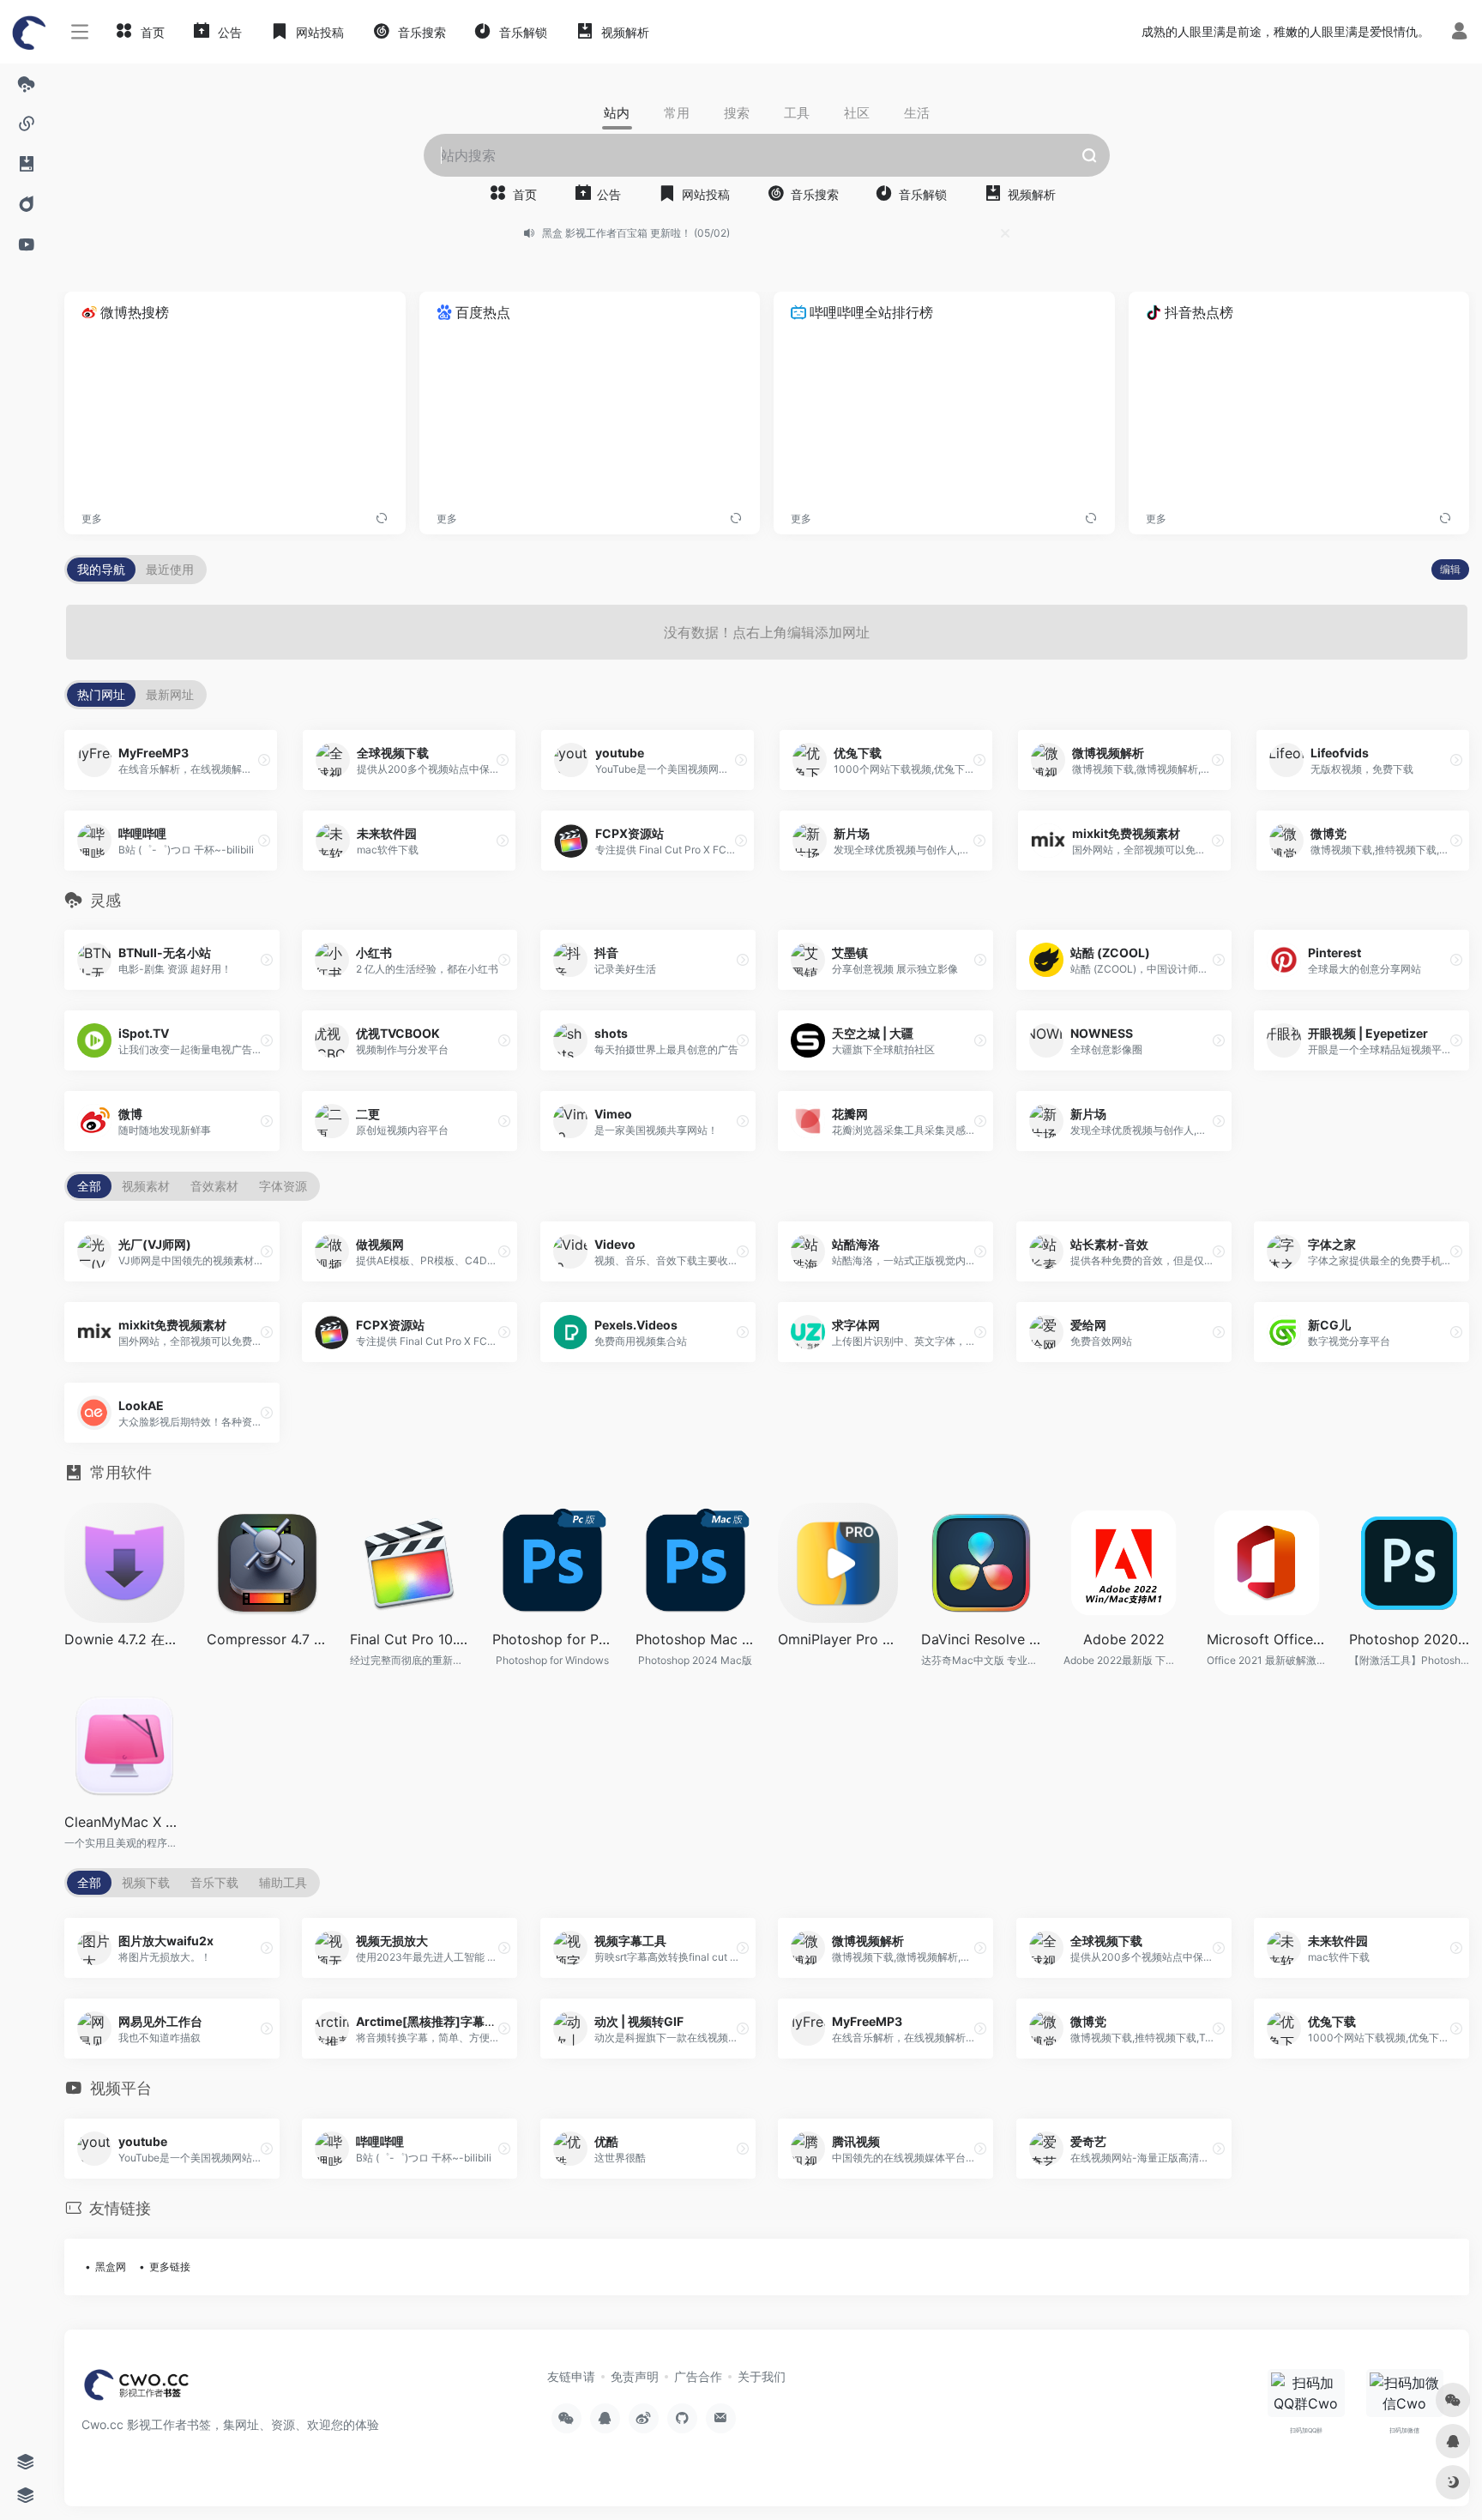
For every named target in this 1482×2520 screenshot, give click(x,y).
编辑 (1450, 569)
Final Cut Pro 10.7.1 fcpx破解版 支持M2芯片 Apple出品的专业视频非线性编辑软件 (410, 1639)
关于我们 (762, 2376)
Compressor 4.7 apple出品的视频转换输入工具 (267, 1639)
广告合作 (698, 2376)
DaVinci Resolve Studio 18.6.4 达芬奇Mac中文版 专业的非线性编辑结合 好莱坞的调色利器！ (981, 1639)
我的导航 (101, 569)
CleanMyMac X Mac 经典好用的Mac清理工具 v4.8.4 (124, 1822)
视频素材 (146, 1186)
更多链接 (170, 2267)
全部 (89, 1186)
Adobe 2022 (1124, 1639)
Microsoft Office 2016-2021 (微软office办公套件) (1267, 1639)
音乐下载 (214, 1882)
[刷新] (382, 519)
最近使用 (170, 569)
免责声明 (635, 2376)
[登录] (1459, 33)
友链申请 (571, 2376)
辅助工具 (283, 1882)
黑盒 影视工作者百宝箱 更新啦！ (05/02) (636, 233)
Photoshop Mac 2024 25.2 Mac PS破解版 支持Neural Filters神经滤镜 (696, 1639)
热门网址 (101, 694)
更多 (92, 518)
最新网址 (170, 694)
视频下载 (146, 1882)
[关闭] (1005, 233)
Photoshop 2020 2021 (1409, 1639)
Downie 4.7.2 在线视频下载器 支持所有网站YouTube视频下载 (124, 1639)
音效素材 (214, 1186)
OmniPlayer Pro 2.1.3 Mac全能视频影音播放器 (838, 1639)
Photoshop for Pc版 (552, 1639)
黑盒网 (111, 2267)
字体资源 (283, 1186)
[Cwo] (138, 2390)
